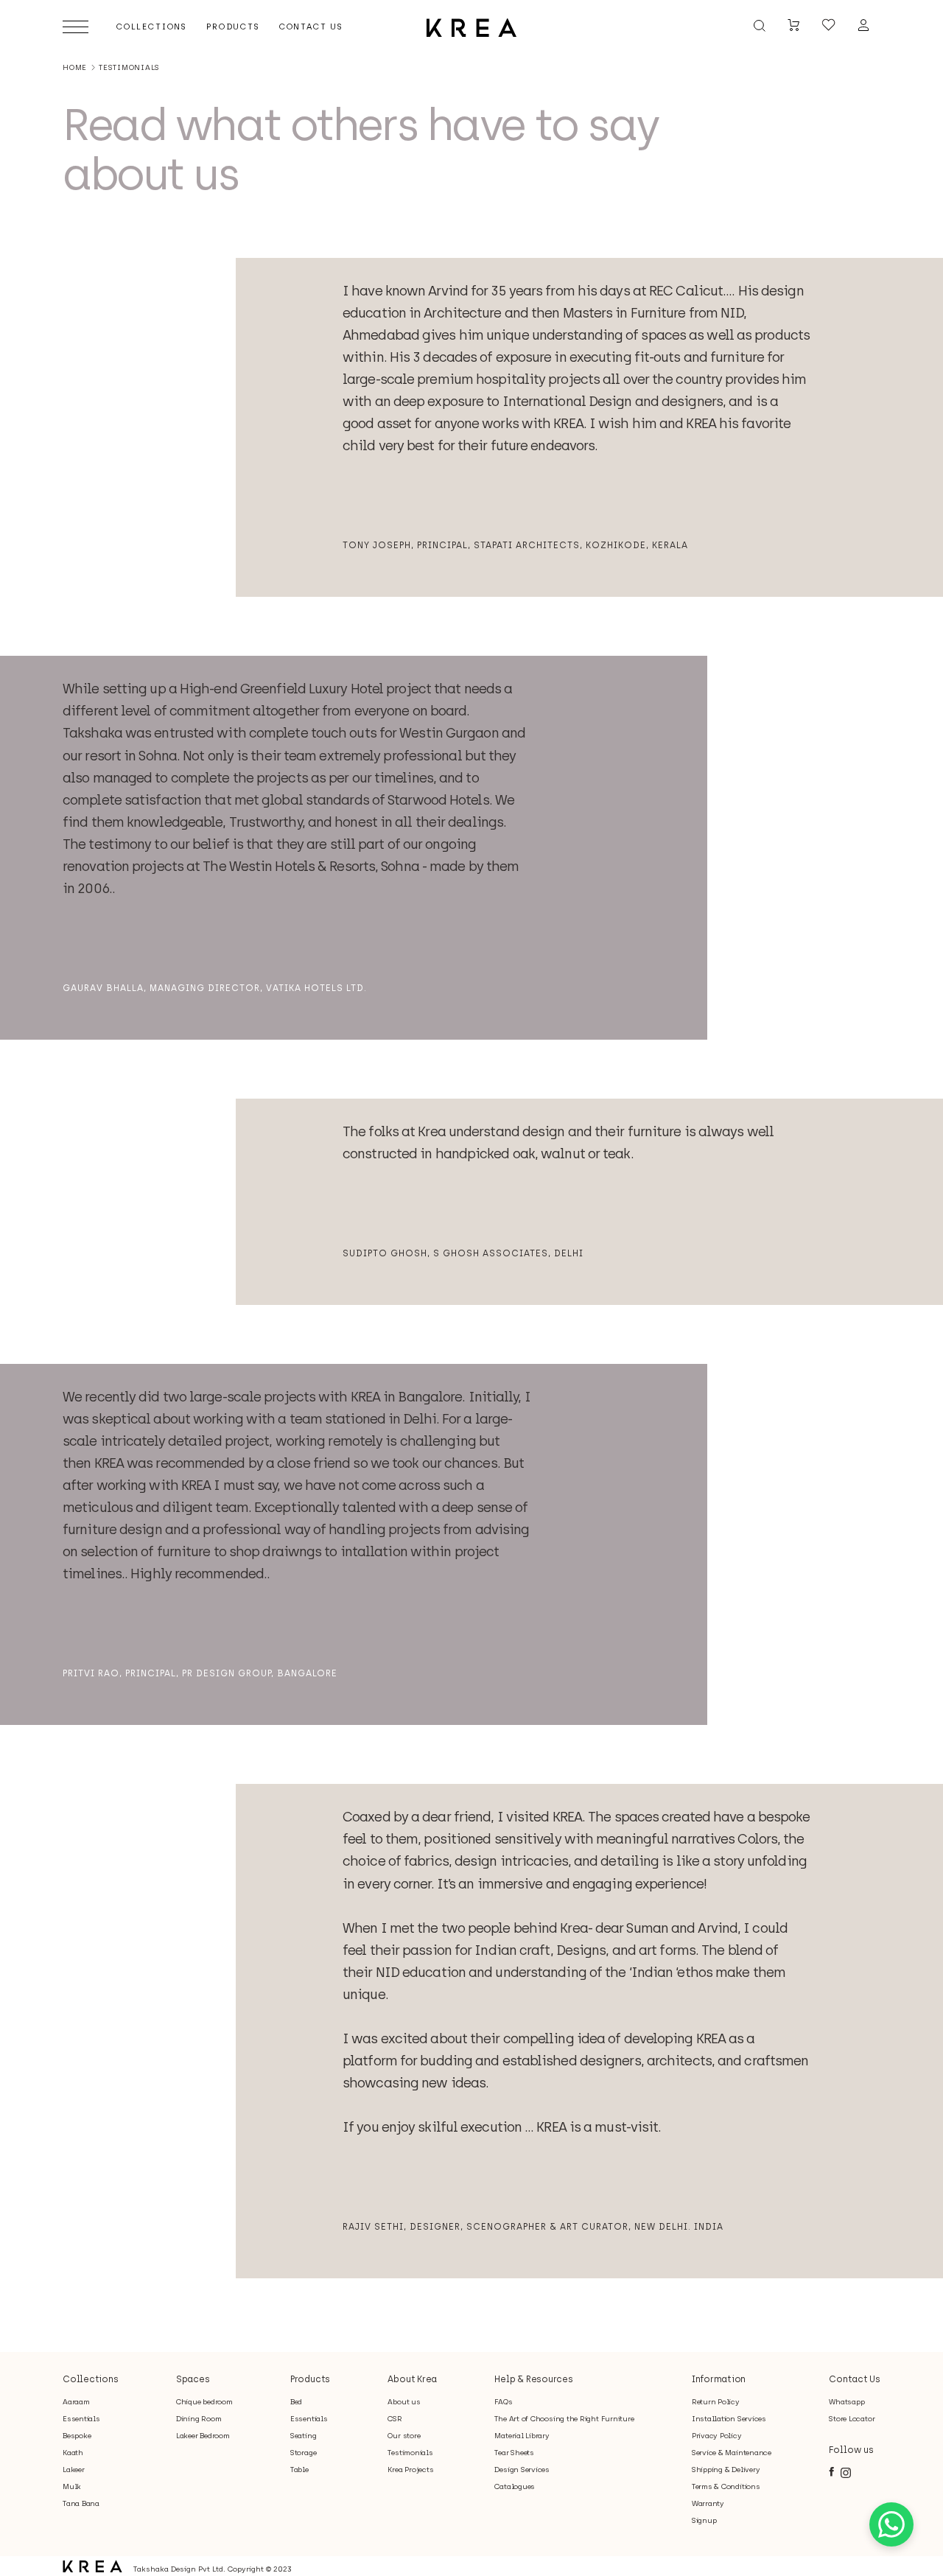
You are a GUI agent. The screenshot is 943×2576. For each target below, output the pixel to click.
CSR (395, 2419)
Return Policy (716, 2402)
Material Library (522, 2436)
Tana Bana (81, 2503)
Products (310, 2379)
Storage (303, 2453)
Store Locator (852, 2419)
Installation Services (729, 2419)
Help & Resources (533, 2379)
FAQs (503, 2402)
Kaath (73, 2453)
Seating (303, 2436)
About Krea (412, 2379)
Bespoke (77, 2436)
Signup (704, 2520)
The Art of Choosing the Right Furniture (564, 2419)
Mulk (72, 2486)
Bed (296, 2402)
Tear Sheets (514, 2453)
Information (719, 2379)
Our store (404, 2436)
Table (299, 2470)
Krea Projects (410, 2470)
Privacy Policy (717, 2436)
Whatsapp (846, 2402)
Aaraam (76, 2402)
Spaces (193, 2379)
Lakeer (74, 2470)
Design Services (522, 2470)
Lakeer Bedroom (203, 2436)
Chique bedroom (204, 2402)
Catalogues (515, 2486)
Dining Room (199, 2419)
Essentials (81, 2419)
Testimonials (410, 2453)
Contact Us (855, 2379)
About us (404, 2402)
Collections (90, 2379)
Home (75, 67)
